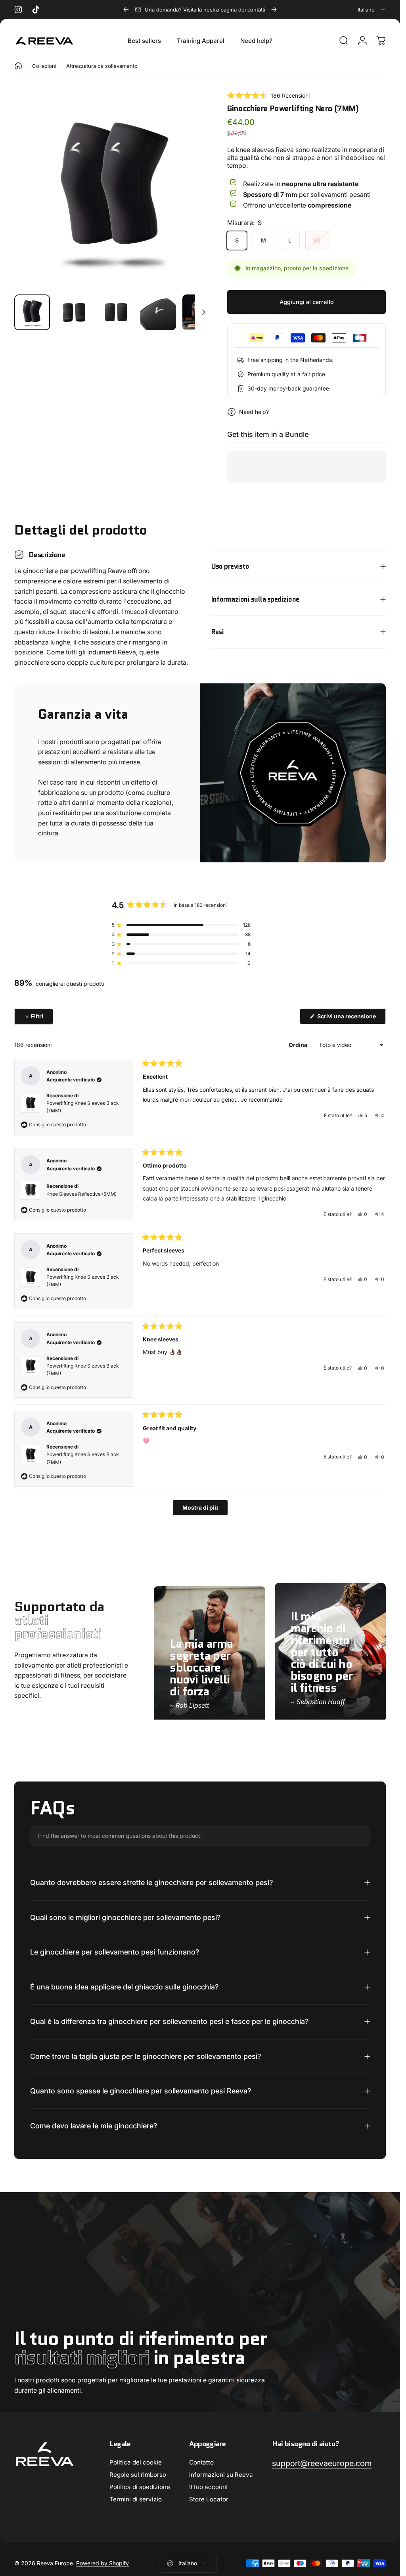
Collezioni (44, 66)
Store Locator (209, 2499)
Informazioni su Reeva (221, 2475)
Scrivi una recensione (351, 1018)
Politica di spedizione (140, 2487)
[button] (268, 95)
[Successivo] (274, 10)
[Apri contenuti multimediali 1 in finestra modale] (113, 189)
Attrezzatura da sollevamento (102, 66)
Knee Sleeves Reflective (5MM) (81, 1194)
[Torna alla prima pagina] (18, 66)
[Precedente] (126, 10)
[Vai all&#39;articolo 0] (32, 312)
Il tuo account (209, 2487)
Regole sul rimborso (138, 2475)
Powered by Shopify (102, 2563)
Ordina (299, 1045)
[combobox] (372, 10)
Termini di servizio (136, 2499)
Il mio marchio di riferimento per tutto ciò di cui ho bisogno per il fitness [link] (322, 1652)
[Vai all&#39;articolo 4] (158, 312)
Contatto (201, 2462)
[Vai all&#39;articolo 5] (200, 312)
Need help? (254, 412)
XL (317, 240)
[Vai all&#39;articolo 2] (74, 312)
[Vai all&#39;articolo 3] (116, 312)
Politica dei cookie (136, 2462)
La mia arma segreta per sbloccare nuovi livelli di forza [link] (201, 1667)
